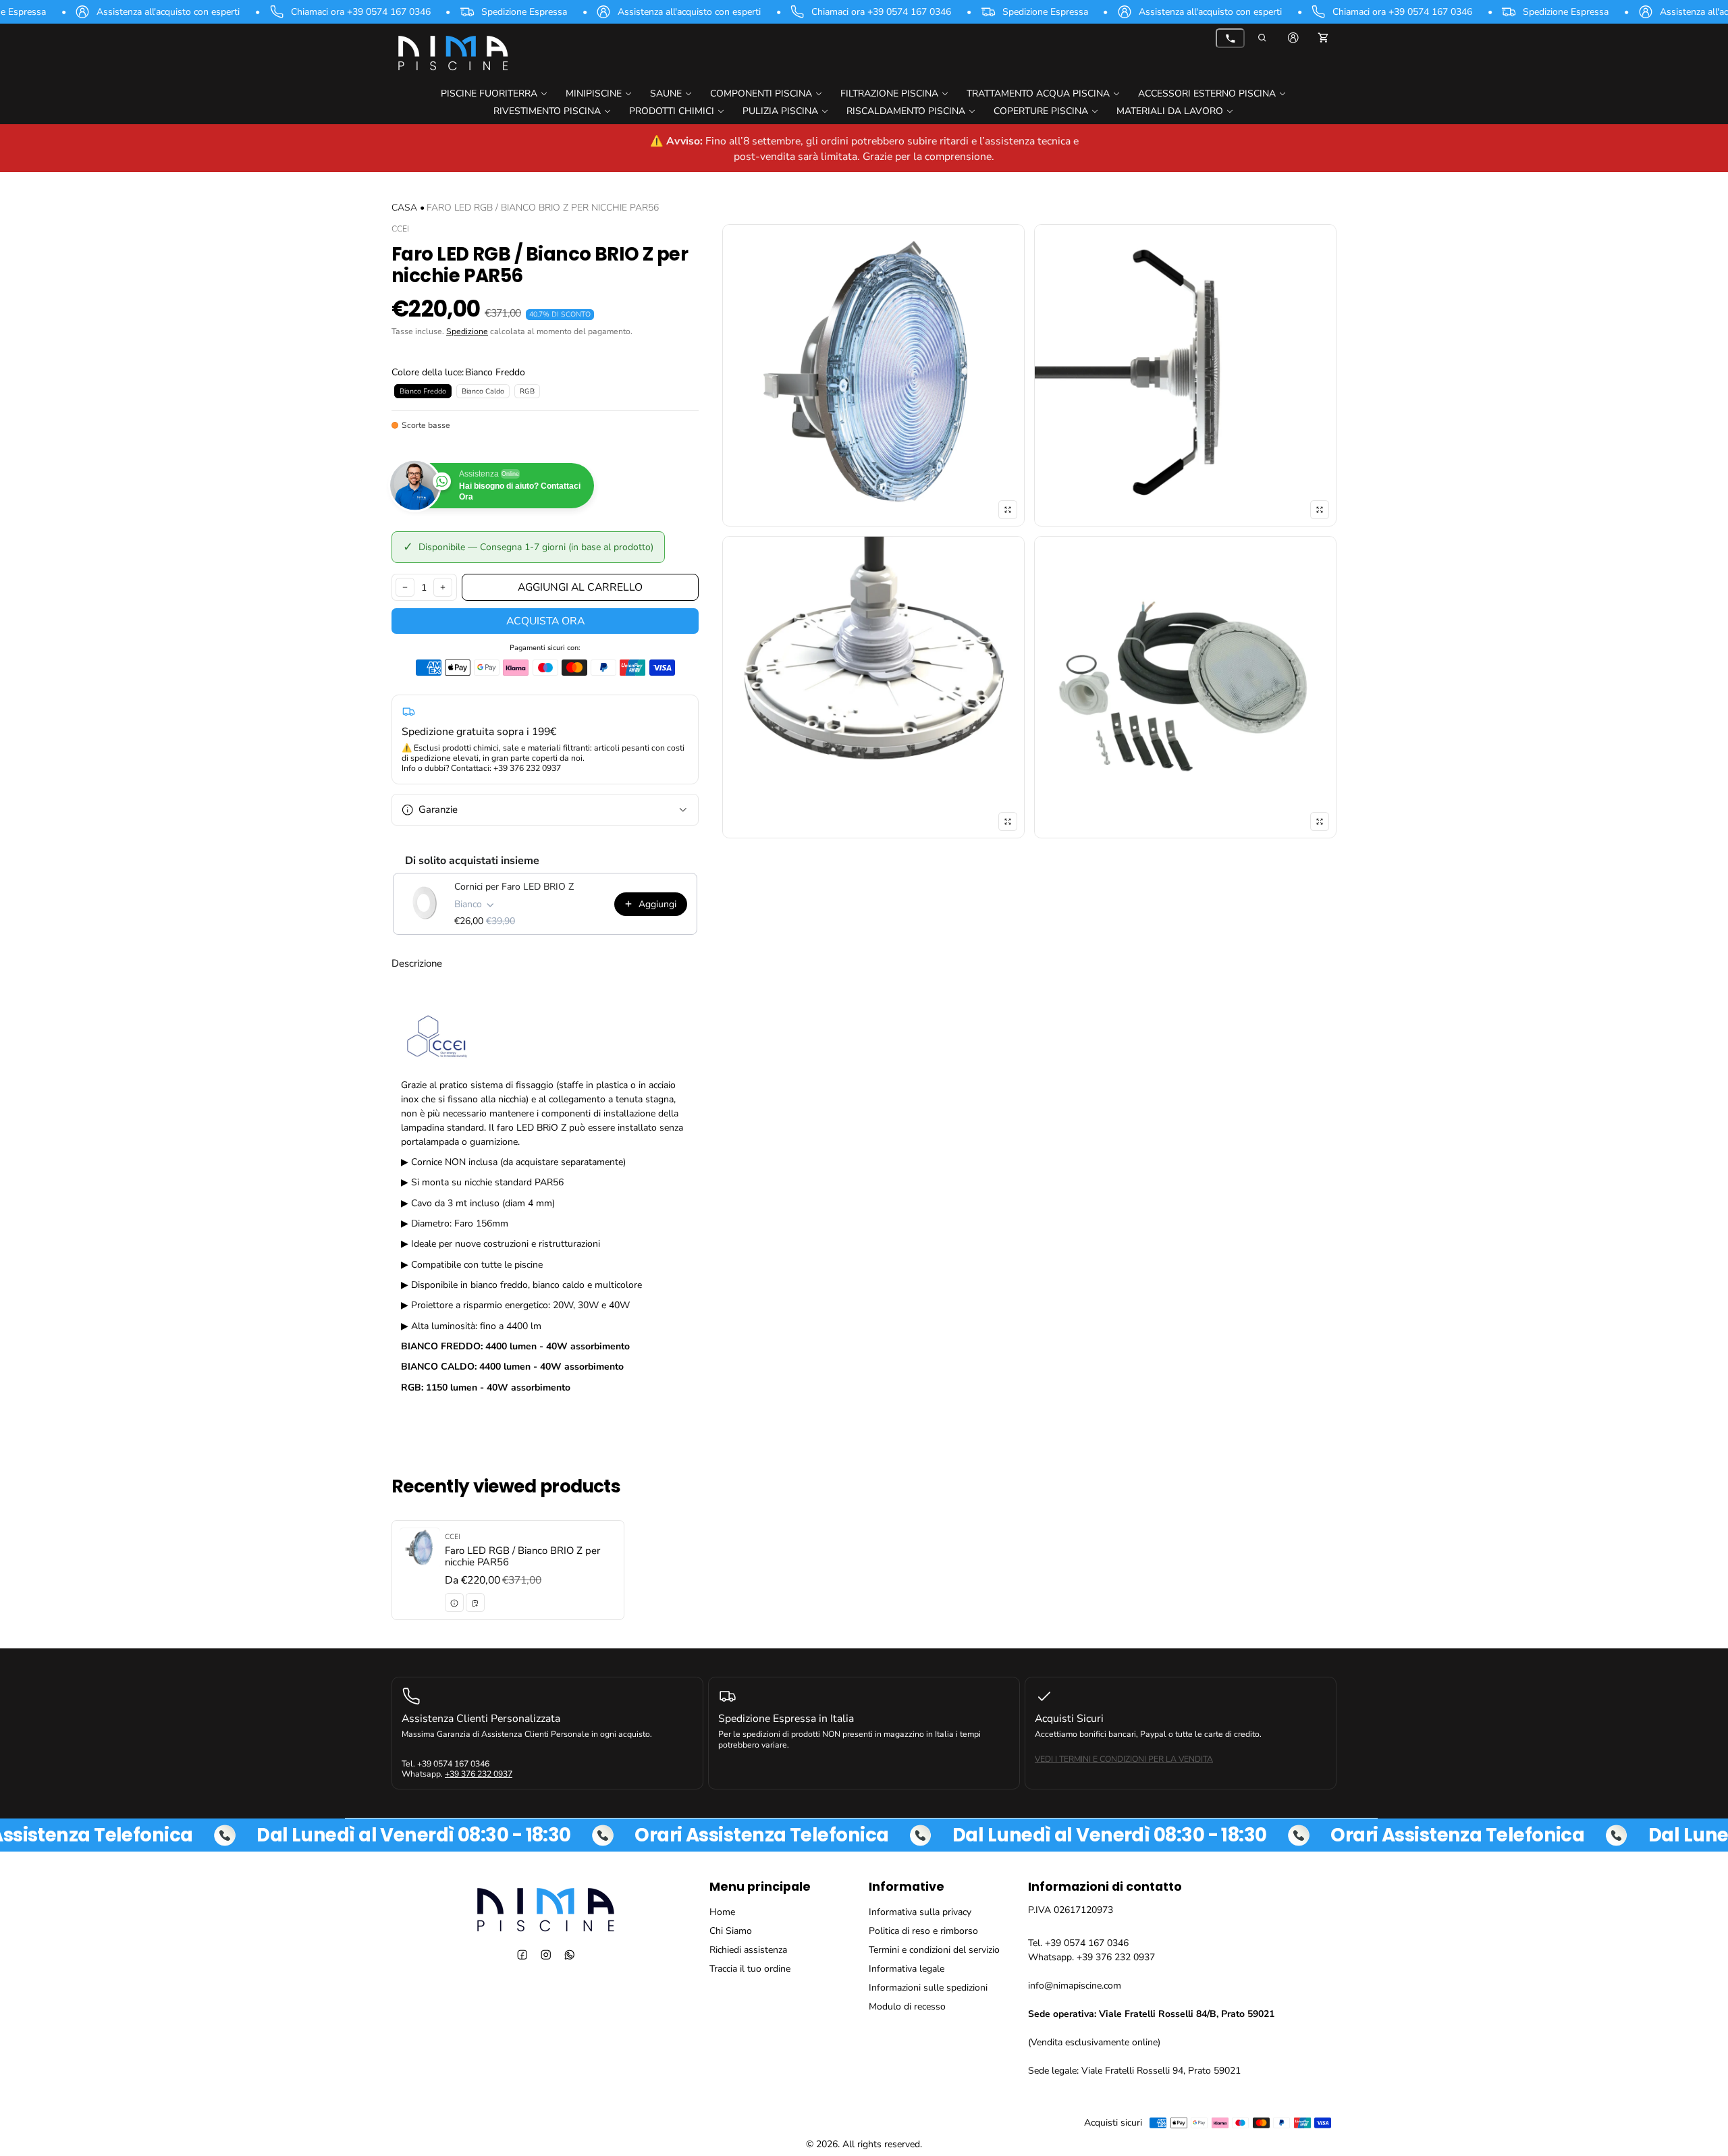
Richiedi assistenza (748, 1950)
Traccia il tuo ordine (750, 1969)
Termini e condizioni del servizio (934, 1950)
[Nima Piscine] (452, 52)
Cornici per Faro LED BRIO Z (514, 887)
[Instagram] (546, 1955)
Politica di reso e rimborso (923, 1931)
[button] (1263, 38)
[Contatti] (1230, 38)
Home (722, 1912)
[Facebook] (522, 1955)
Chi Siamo (731, 1931)
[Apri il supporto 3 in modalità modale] (873, 687)
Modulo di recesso (907, 2006)
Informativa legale (907, 1969)
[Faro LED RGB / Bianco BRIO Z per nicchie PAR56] (508, 1570)
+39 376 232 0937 (479, 1775)
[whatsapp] (569, 1955)
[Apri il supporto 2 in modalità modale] (1185, 375)
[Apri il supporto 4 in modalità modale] (1185, 687)
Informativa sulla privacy (920, 1912)
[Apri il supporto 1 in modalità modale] (873, 375)
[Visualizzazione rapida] (454, 1603)
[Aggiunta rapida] (475, 1603)
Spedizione (467, 331)
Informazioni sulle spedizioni (928, 1988)
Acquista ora (545, 621)
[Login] (1293, 38)
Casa (404, 208)
